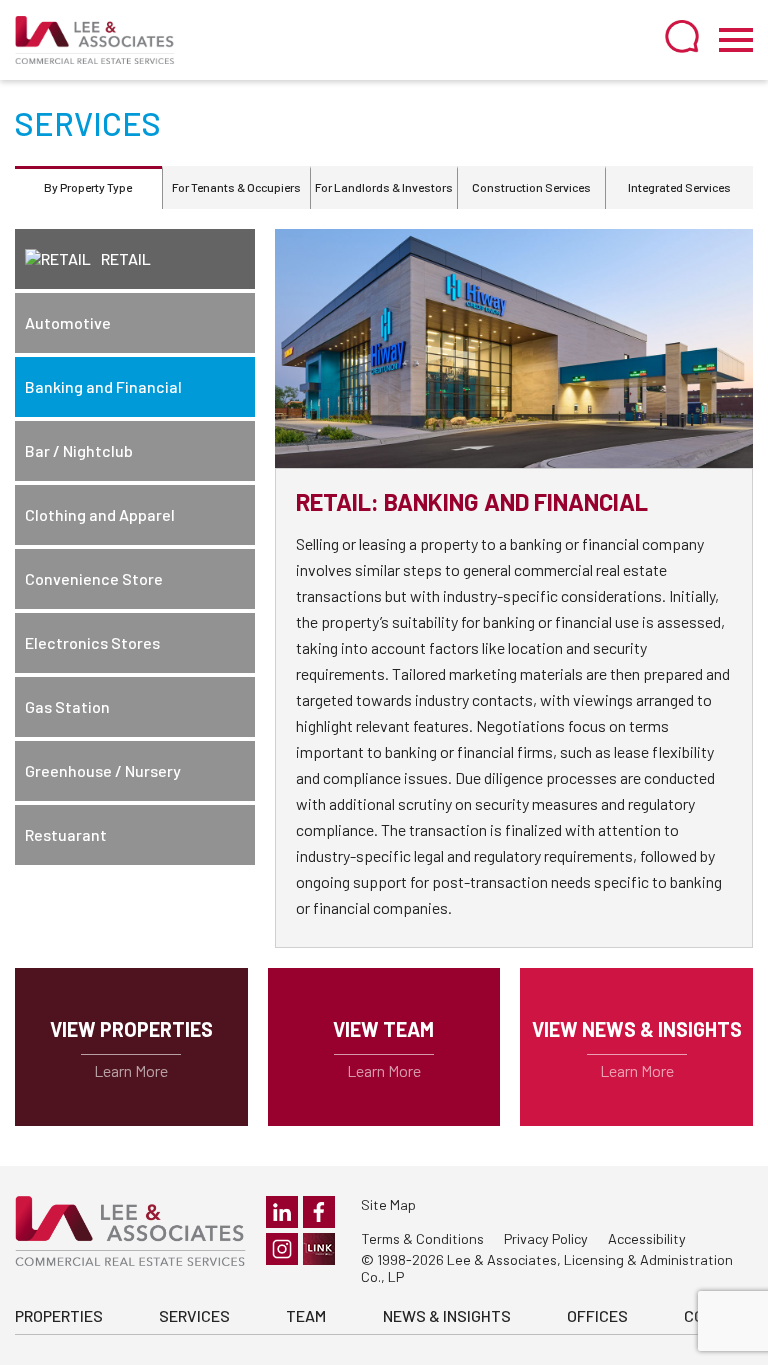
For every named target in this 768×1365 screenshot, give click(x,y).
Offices (597, 1315)
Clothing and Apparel (100, 514)
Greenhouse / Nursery (103, 770)
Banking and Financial (103, 386)
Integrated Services (679, 187)
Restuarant (66, 834)
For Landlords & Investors (384, 187)
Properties (59, 1315)
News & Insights (447, 1315)
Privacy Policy (546, 1238)
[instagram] (282, 1249)
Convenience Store (94, 578)
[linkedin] (282, 1212)
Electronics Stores (92, 642)
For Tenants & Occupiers (236, 187)
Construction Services (531, 187)
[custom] (319, 1249)
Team (306, 1315)
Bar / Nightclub (79, 450)
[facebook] (319, 1212)
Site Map (388, 1204)
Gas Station (67, 706)
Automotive (68, 322)
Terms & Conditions (422, 1238)
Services (194, 1315)
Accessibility (647, 1238)
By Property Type (88, 187)
